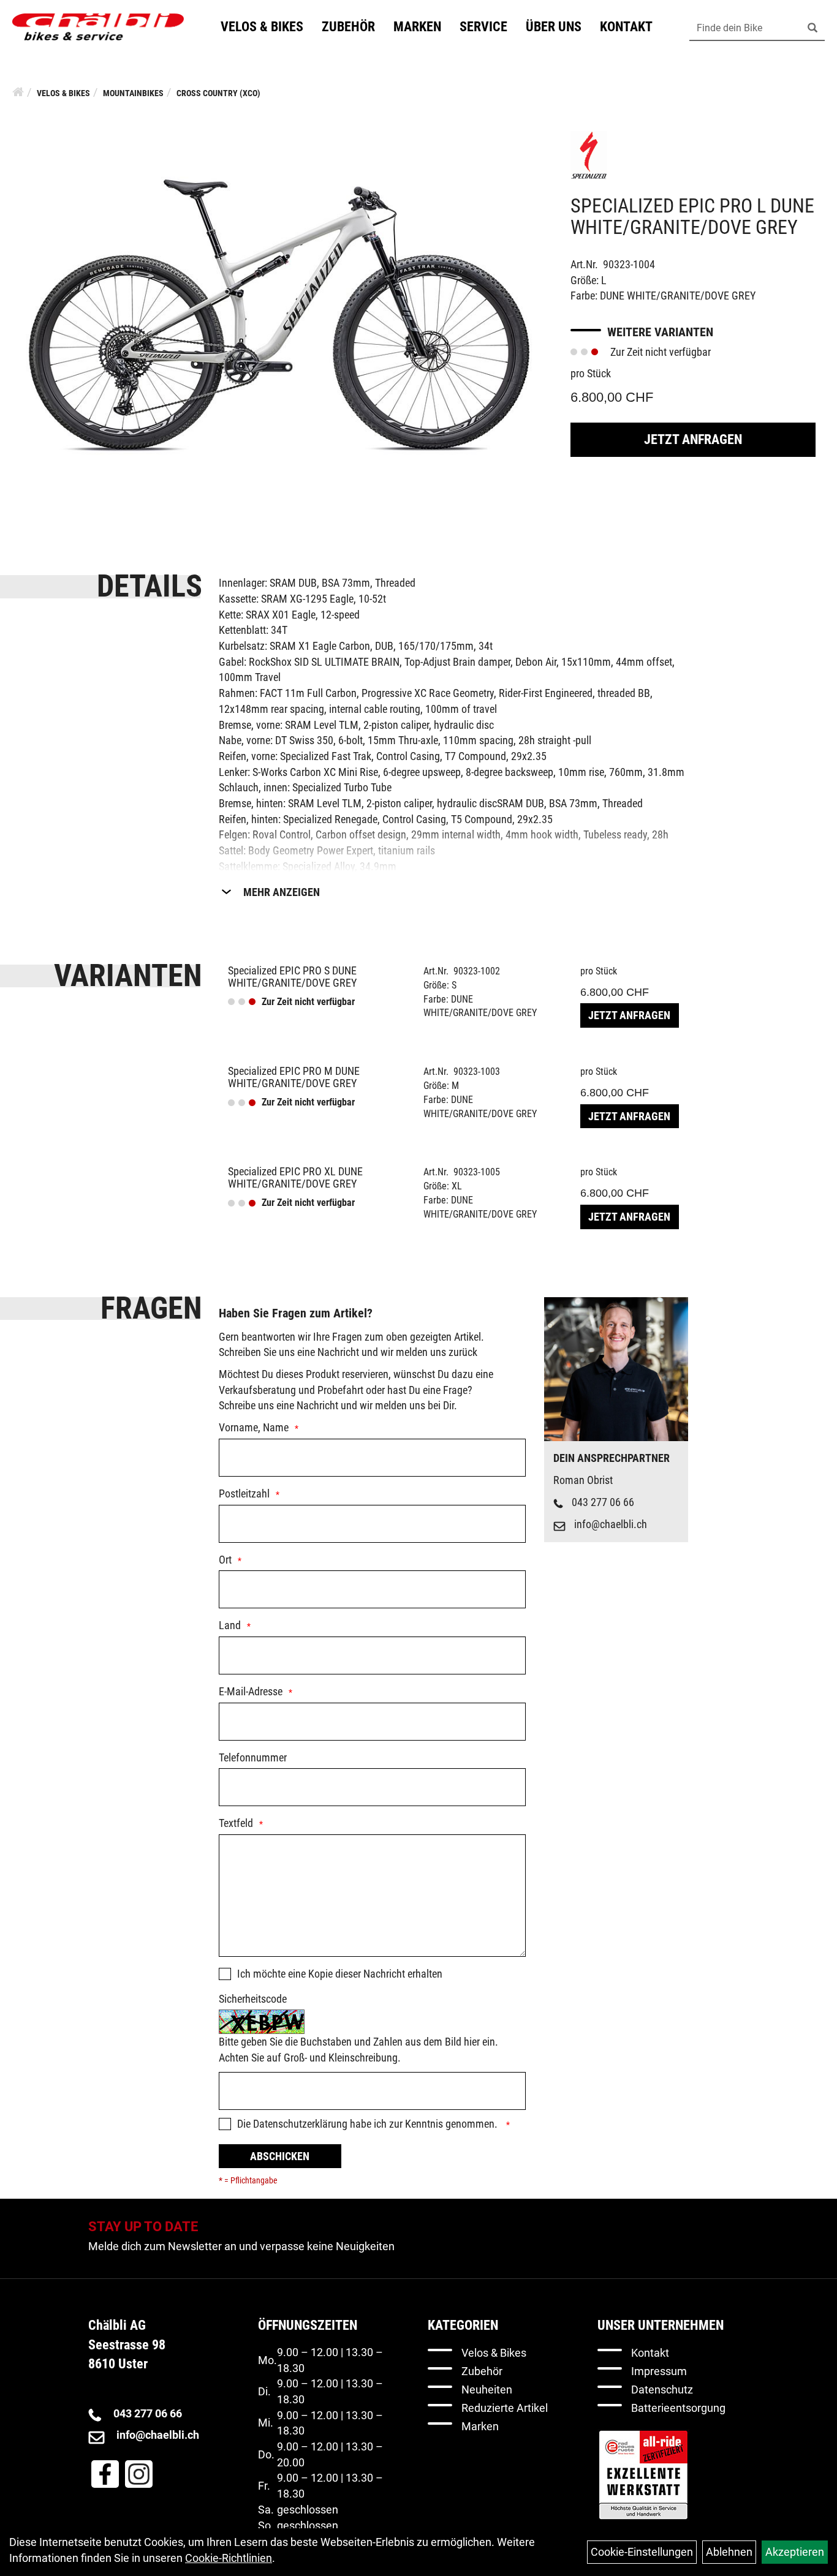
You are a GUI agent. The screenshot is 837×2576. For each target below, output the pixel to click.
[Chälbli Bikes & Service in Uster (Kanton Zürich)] (98, 27)
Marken (417, 27)
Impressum (659, 2371)
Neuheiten (487, 2390)
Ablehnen (729, 2552)
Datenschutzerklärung (300, 2124)
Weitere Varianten (660, 332)
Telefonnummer (253, 1757)
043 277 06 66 (603, 1502)
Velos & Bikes (262, 27)
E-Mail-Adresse (251, 1691)
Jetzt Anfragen (693, 439)
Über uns (554, 27)
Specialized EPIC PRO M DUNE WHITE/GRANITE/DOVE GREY (294, 1077)
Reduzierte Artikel (505, 2408)
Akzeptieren (795, 2552)
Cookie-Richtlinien (229, 2558)
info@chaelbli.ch (611, 1524)
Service (483, 27)
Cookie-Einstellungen (642, 2552)
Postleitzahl (244, 1493)
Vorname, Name (254, 1427)
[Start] (18, 92)
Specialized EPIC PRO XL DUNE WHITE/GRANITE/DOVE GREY (295, 1177)
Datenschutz (662, 2390)
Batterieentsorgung (678, 2408)
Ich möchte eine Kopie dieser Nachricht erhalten (340, 1974)
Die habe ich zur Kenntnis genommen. (369, 2124)
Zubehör (348, 27)
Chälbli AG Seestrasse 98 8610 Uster (127, 2344)
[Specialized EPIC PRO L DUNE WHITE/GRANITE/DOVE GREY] (279, 314)
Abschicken (280, 2156)
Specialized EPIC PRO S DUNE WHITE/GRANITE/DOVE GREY (292, 977)
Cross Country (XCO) (218, 93)
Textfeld (236, 1823)
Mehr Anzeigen (282, 892)
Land (230, 1625)
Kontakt (626, 27)
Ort (225, 1560)
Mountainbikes (133, 93)
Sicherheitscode (253, 1999)
